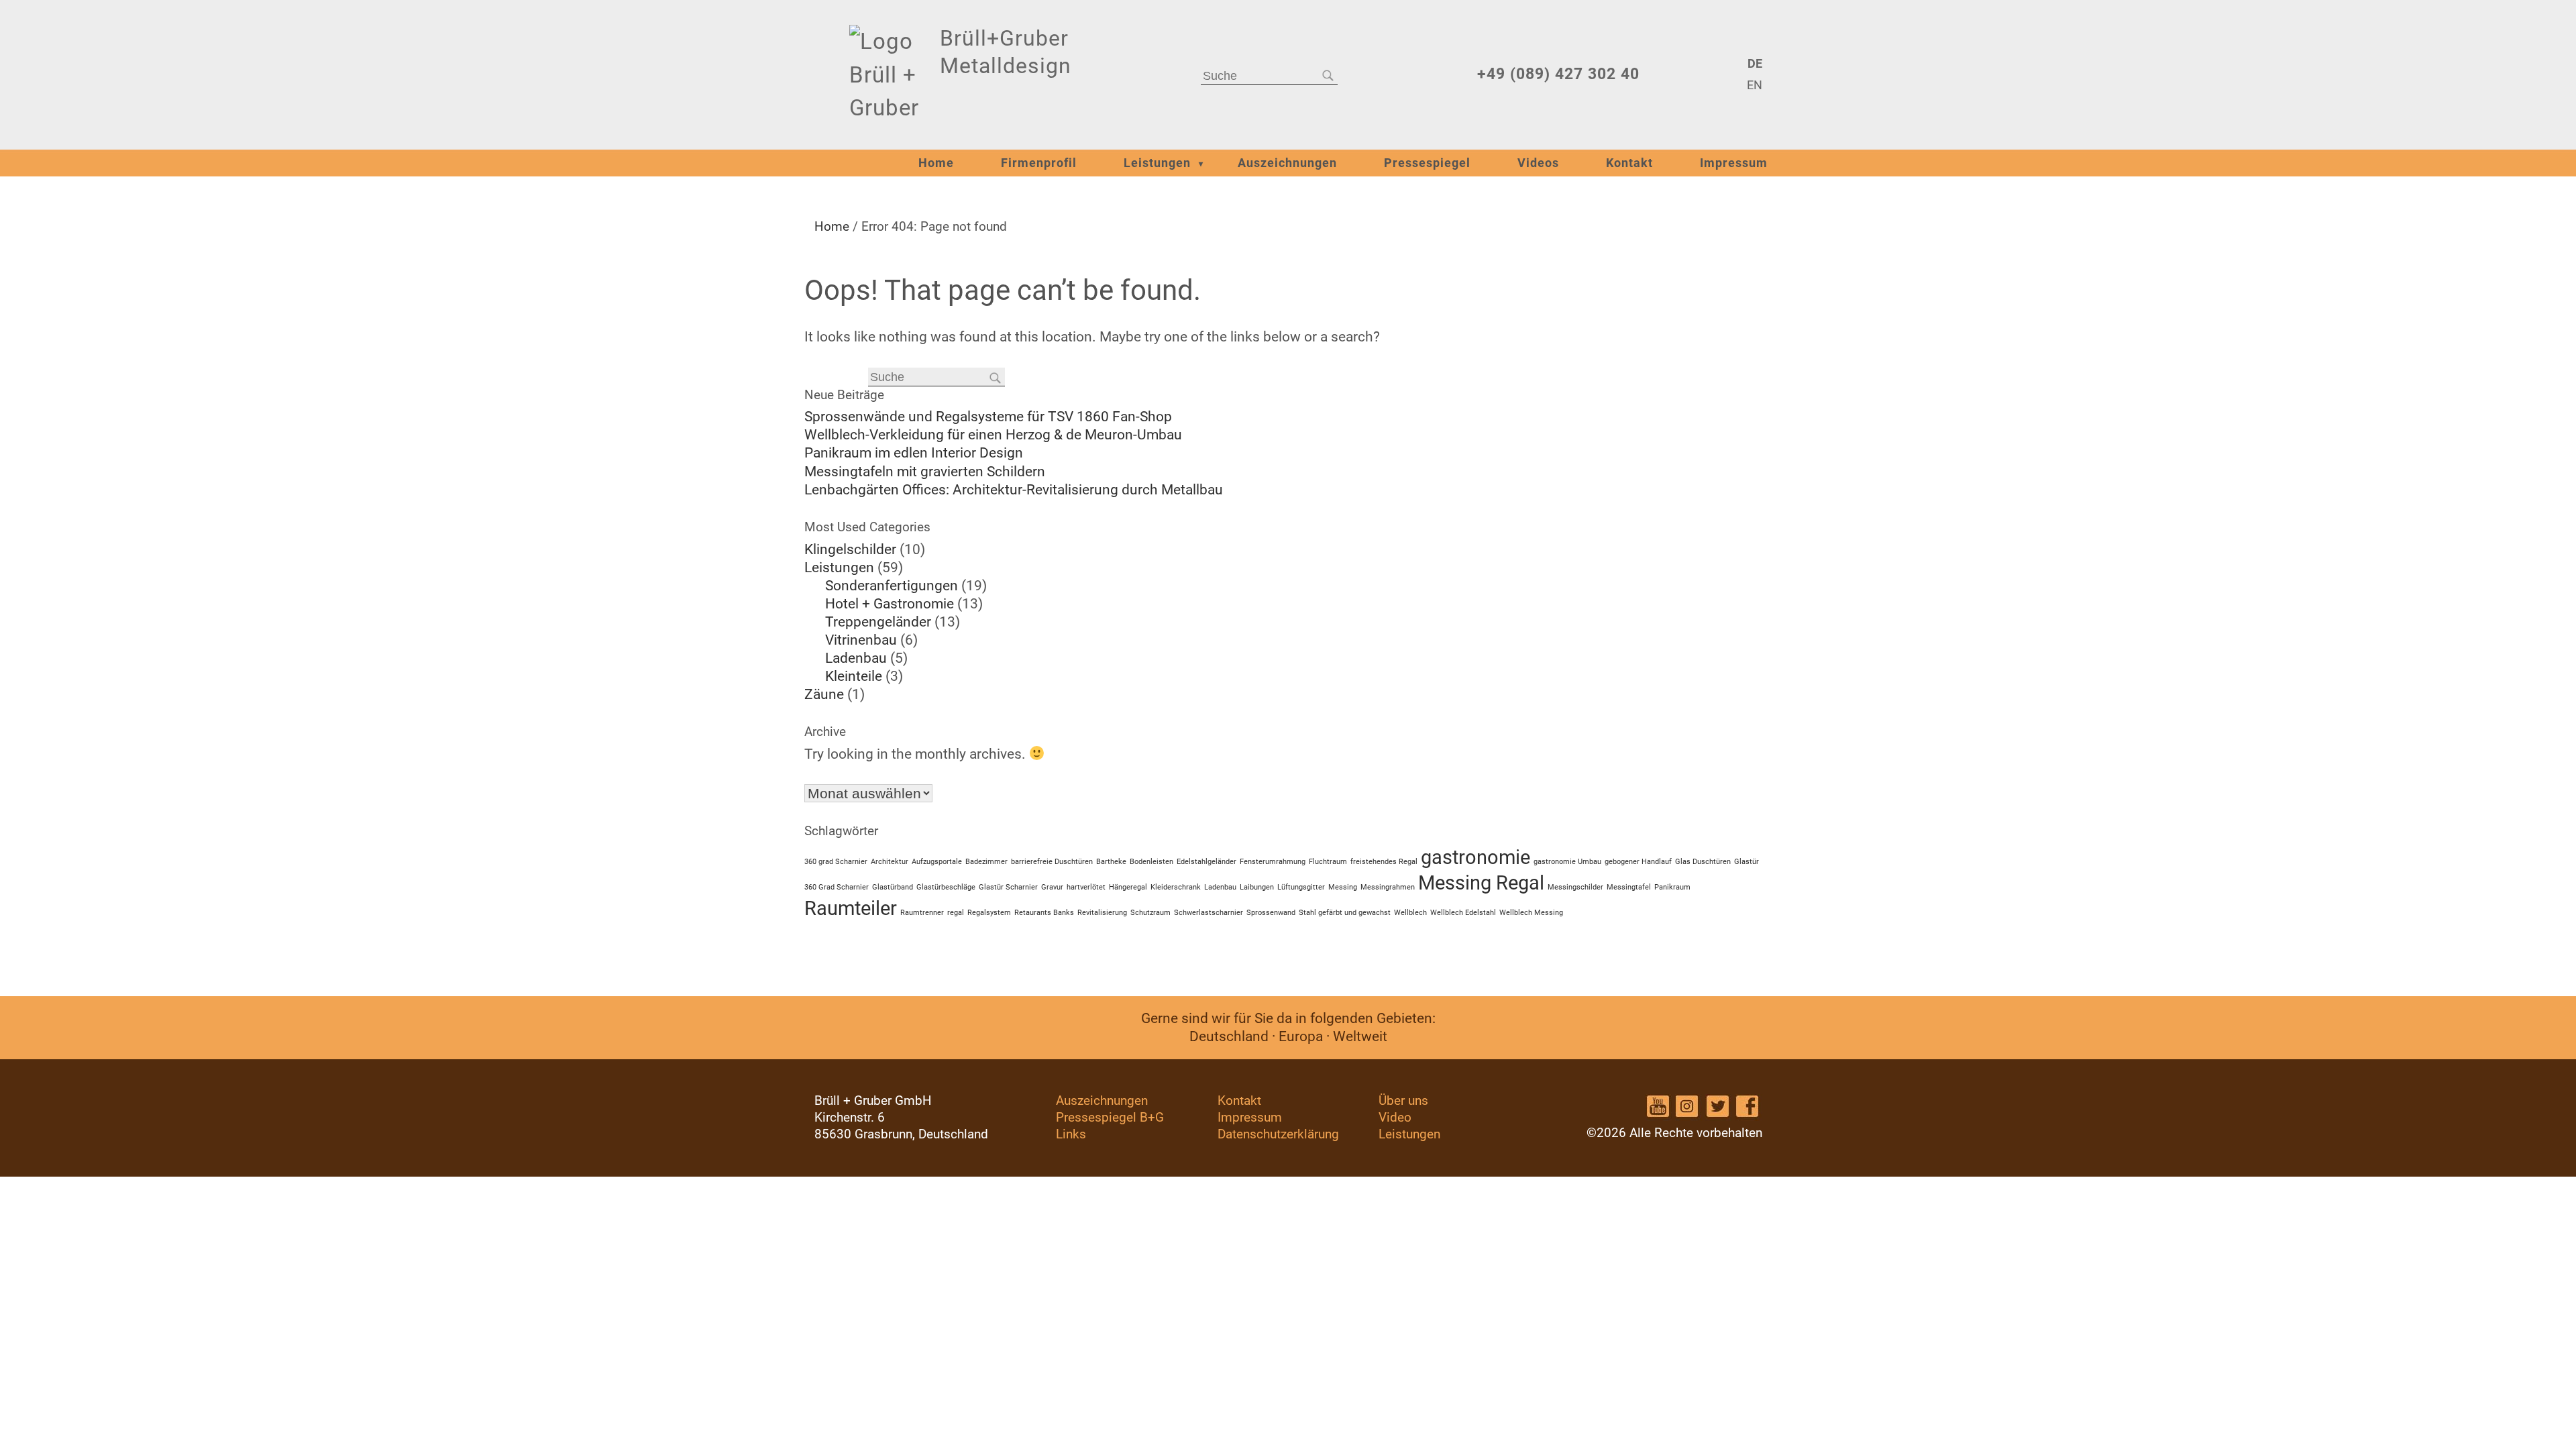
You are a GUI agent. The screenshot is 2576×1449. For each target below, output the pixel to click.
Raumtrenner (922, 913)
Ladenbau (856, 658)
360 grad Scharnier (836, 862)
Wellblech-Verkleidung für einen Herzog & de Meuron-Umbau (993, 435)
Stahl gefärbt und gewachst (1345, 913)
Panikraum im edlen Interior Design (914, 453)
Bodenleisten (1151, 862)
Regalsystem (989, 913)
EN (1754, 85)
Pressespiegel (1427, 163)
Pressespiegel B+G (1110, 1117)
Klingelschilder (850, 549)
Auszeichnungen (1287, 163)
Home (936, 163)
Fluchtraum (1328, 862)
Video (1395, 1117)
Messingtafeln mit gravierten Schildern (925, 472)
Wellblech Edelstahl (1463, 913)
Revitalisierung (1102, 913)
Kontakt (1629, 163)
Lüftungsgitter (1301, 887)
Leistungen (1157, 163)
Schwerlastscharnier (1209, 913)
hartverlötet (1086, 887)
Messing (1343, 887)
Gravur (1052, 887)
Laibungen (1257, 887)
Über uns (1403, 1101)
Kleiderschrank (1176, 887)
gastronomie (1475, 857)
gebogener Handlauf (1638, 862)
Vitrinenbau (861, 640)
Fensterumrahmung (1273, 862)
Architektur (890, 862)
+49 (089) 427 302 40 (1558, 74)
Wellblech (1410, 913)
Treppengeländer (878, 622)
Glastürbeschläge (946, 887)
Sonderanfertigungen (892, 586)
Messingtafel (1629, 887)
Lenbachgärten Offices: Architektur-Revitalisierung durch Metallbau (1014, 490)
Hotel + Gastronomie (890, 604)
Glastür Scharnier (1008, 887)
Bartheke (1111, 862)
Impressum (1734, 163)
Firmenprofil (1039, 163)
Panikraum (1672, 887)
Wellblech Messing (1531, 913)
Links (1071, 1134)
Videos (1538, 163)
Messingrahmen (1388, 887)
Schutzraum (1150, 913)
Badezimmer (986, 862)
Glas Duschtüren (1703, 862)
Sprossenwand (1271, 913)
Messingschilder (1575, 887)
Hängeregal (1128, 887)
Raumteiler (851, 908)
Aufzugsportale (937, 862)
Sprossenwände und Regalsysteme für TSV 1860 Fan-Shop (988, 417)
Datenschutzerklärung (1278, 1134)
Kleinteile (854, 676)
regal (956, 913)
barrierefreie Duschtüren (1052, 862)
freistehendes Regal (1384, 862)
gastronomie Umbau (1567, 862)
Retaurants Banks (1044, 913)
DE (1755, 64)
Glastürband (893, 887)
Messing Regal (1481, 883)
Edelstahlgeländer (1206, 862)
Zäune (824, 694)
